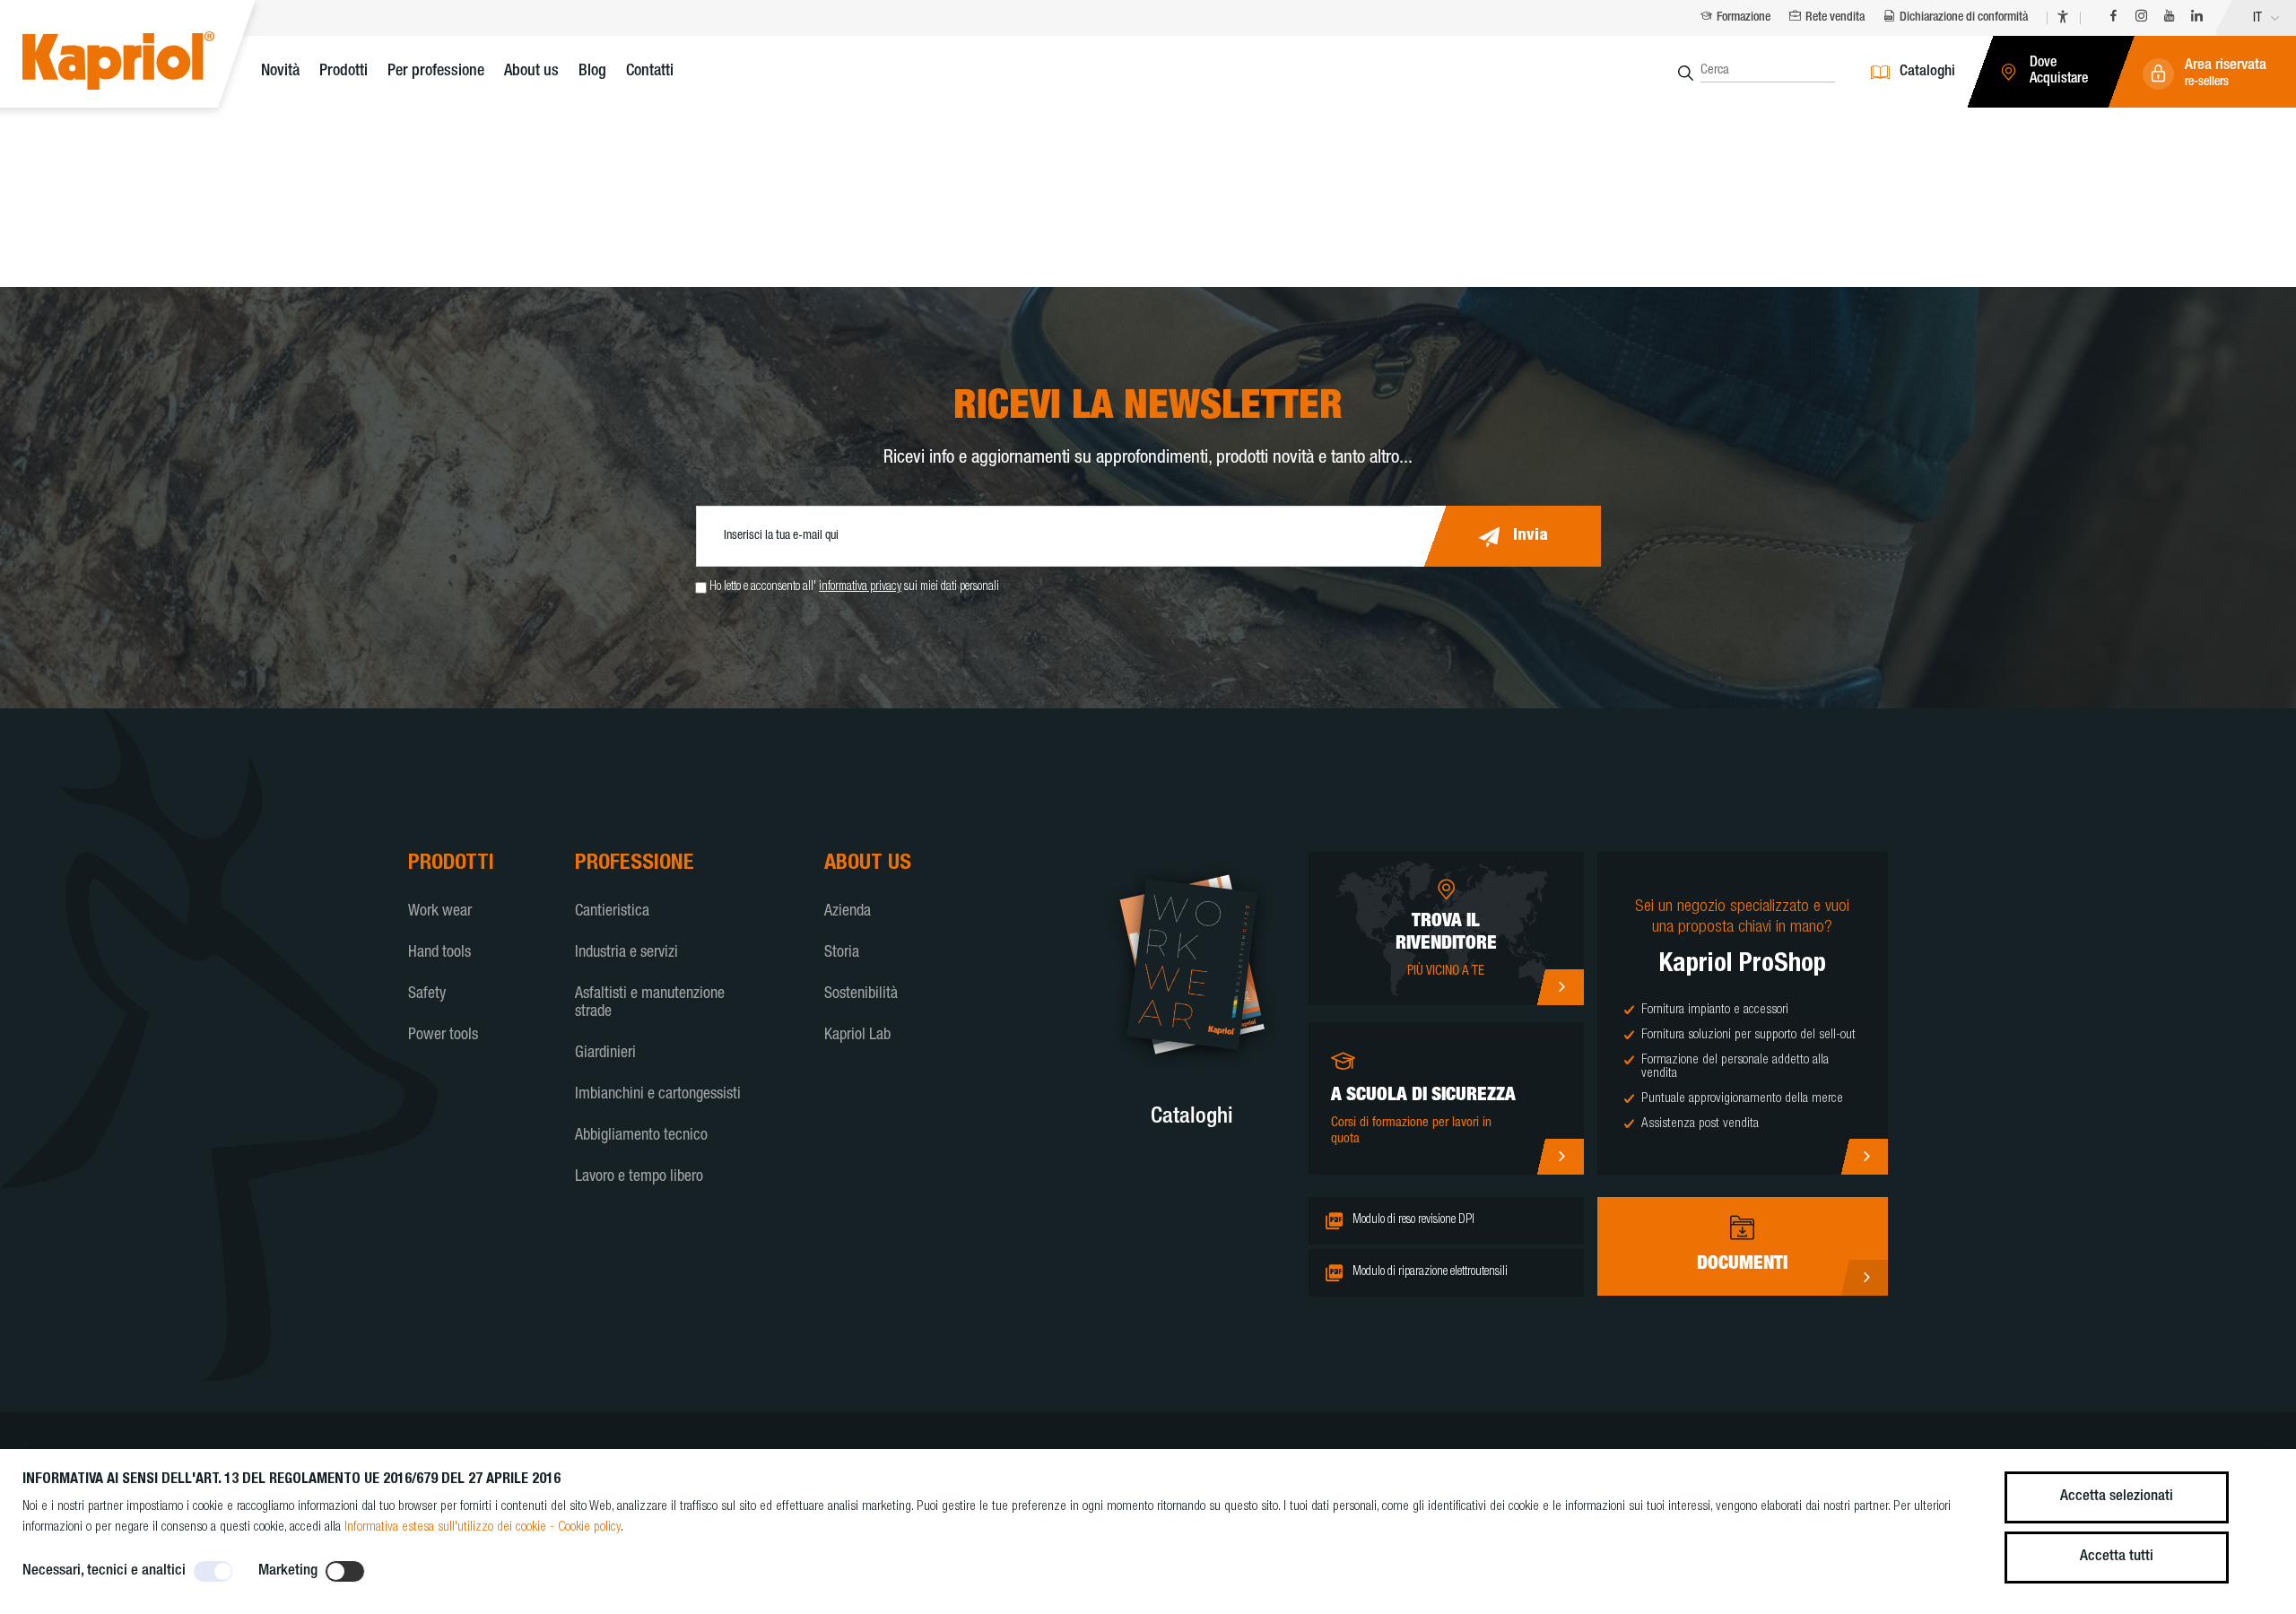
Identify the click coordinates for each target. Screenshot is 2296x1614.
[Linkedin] (2197, 18)
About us (531, 72)
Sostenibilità (861, 994)
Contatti (650, 72)
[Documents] (1864, 1278)
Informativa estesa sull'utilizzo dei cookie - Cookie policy (483, 1527)
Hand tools (439, 953)
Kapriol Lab (857, 1036)
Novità (280, 72)
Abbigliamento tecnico (641, 1136)
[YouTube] (2169, 18)
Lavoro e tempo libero (639, 1177)
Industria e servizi (626, 953)
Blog (592, 72)
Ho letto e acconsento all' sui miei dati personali (854, 587)
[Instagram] (2141, 18)
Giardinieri (605, 1054)
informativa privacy (860, 587)
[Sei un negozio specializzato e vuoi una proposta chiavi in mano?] (1864, 1157)
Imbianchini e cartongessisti (658, 1095)
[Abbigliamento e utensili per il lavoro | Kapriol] (146, 63)
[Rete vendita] (1560, 987)
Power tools (443, 1036)
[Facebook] (2113, 18)
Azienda (848, 912)
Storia (842, 953)
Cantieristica (612, 912)
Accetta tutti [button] (2117, 1557)
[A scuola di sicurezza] (1560, 1157)
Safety (427, 994)
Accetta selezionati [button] (2117, 1497)
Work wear (440, 912)
